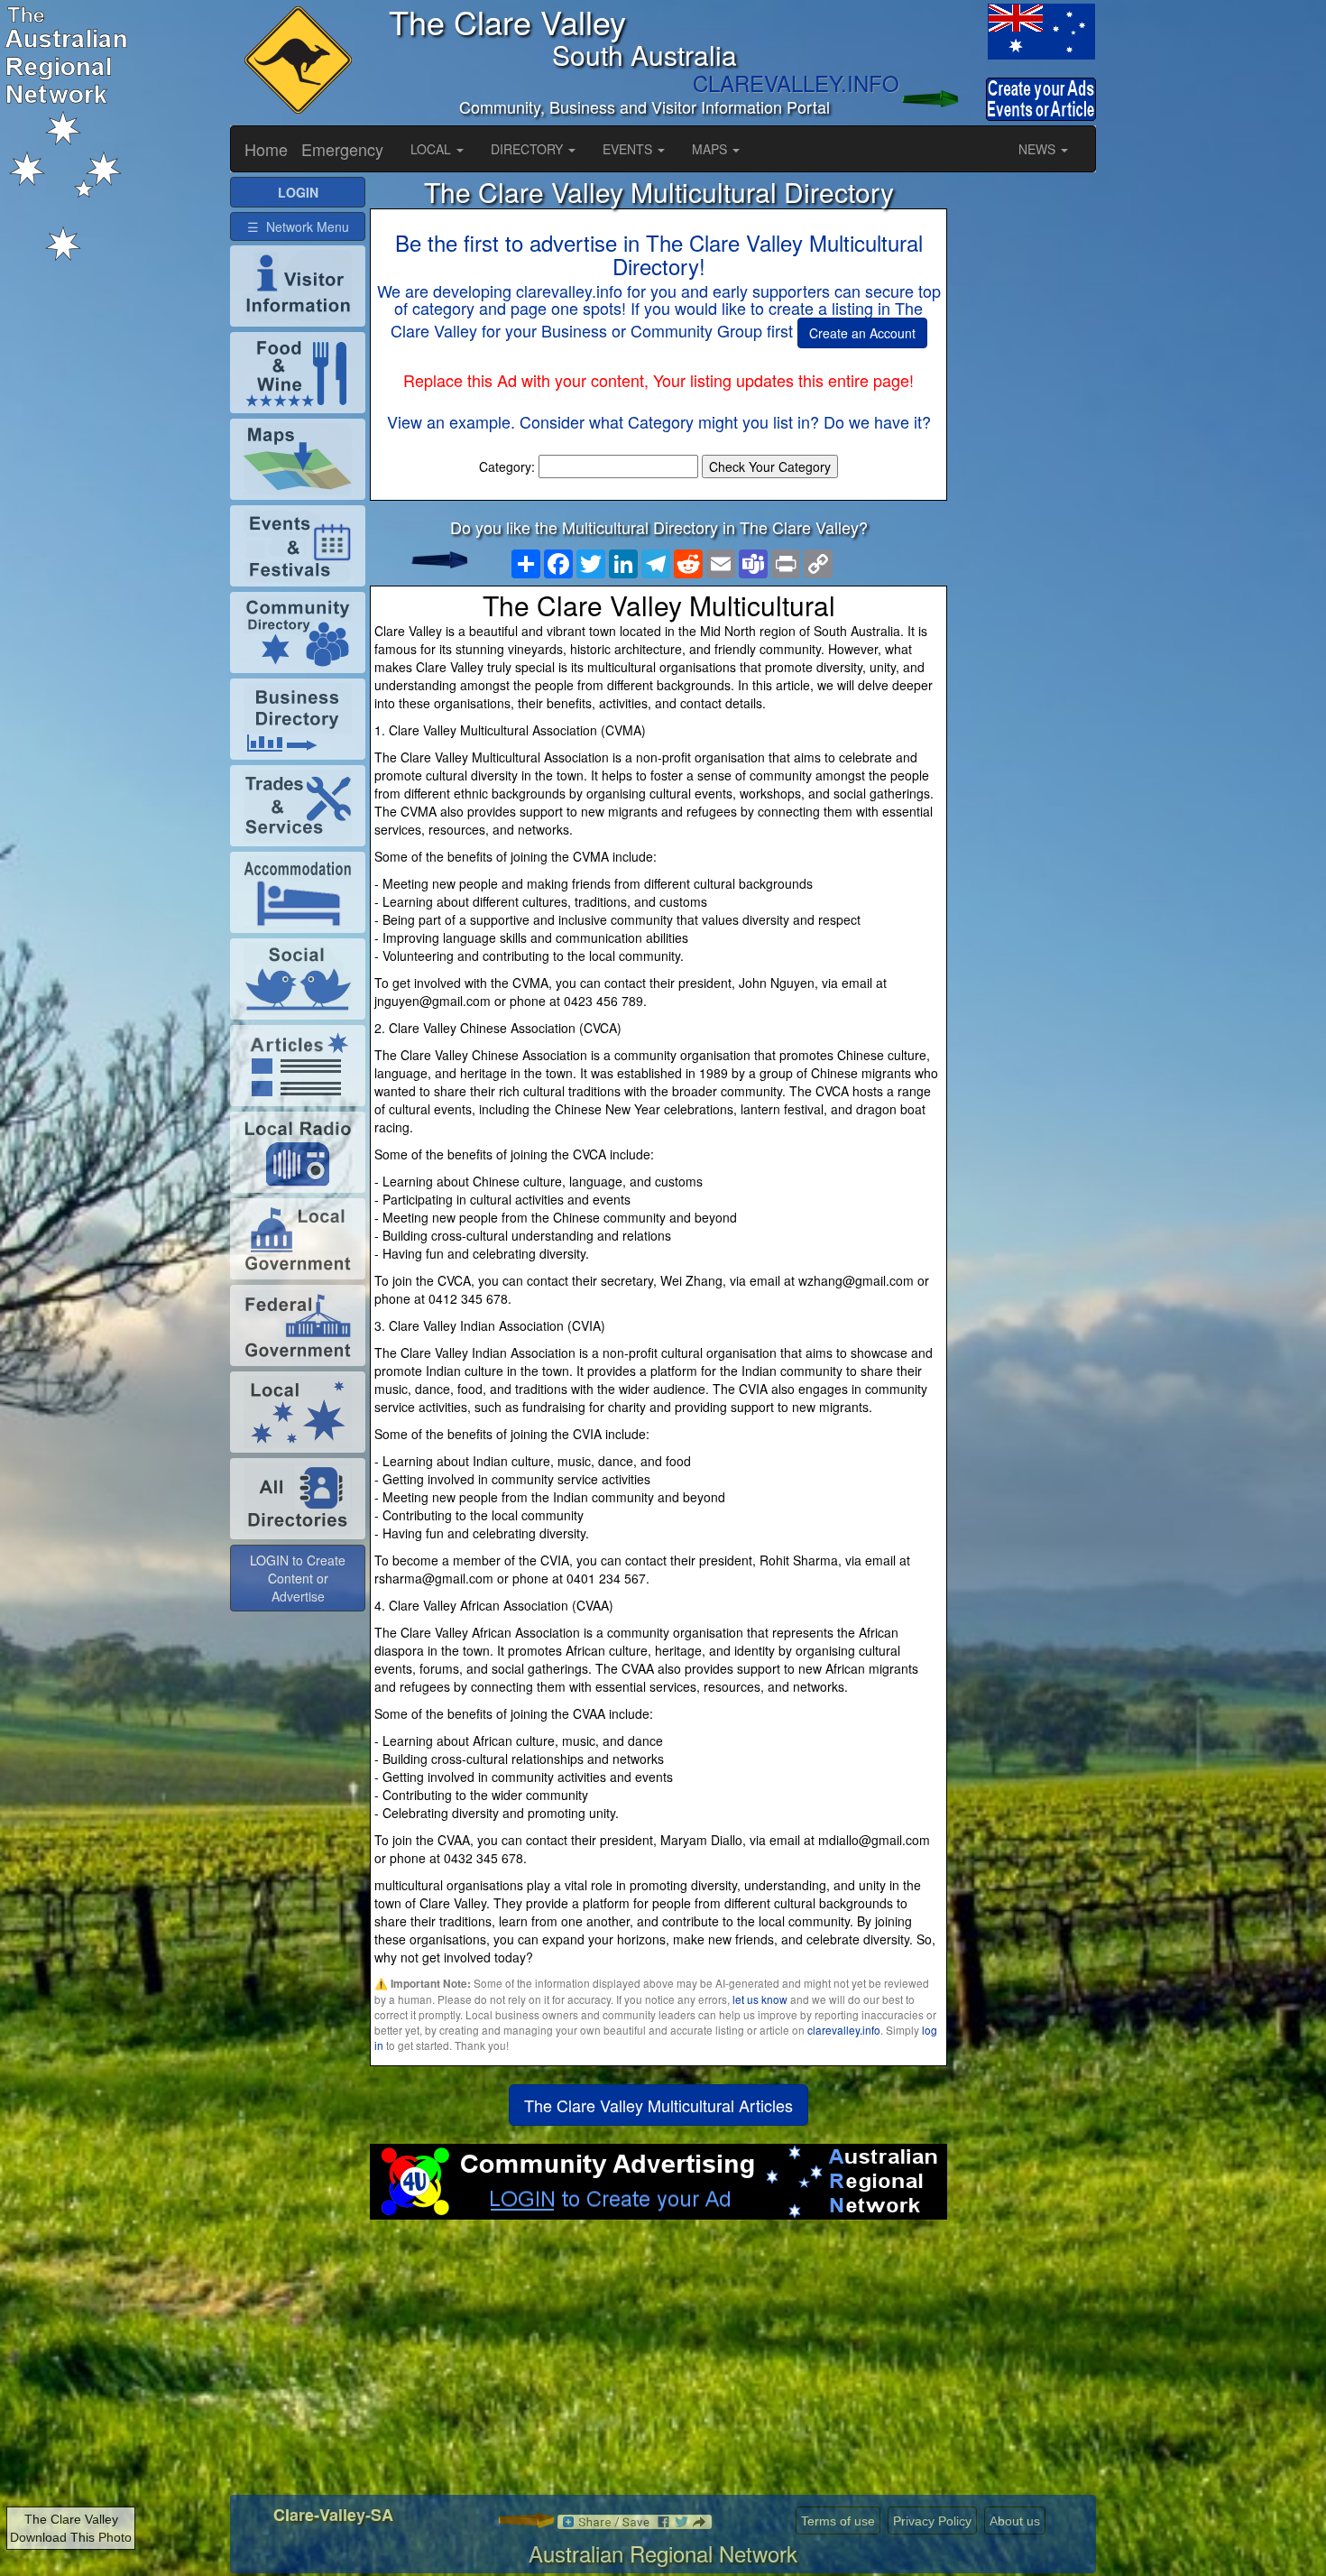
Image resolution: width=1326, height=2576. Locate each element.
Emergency (342, 149)
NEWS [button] (1039, 149)
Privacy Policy (932, 2521)
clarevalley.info (844, 2030)
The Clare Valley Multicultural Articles (658, 2105)
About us (1015, 2521)
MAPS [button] (711, 149)
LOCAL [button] (433, 149)
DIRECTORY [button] (529, 149)
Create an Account (862, 333)
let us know (760, 1999)
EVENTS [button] (629, 149)
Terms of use (838, 2521)
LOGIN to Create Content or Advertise (298, 1578)
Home (266, 149)
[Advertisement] (658, 2364)
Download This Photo (71, 2537)
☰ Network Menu (298, 226)
